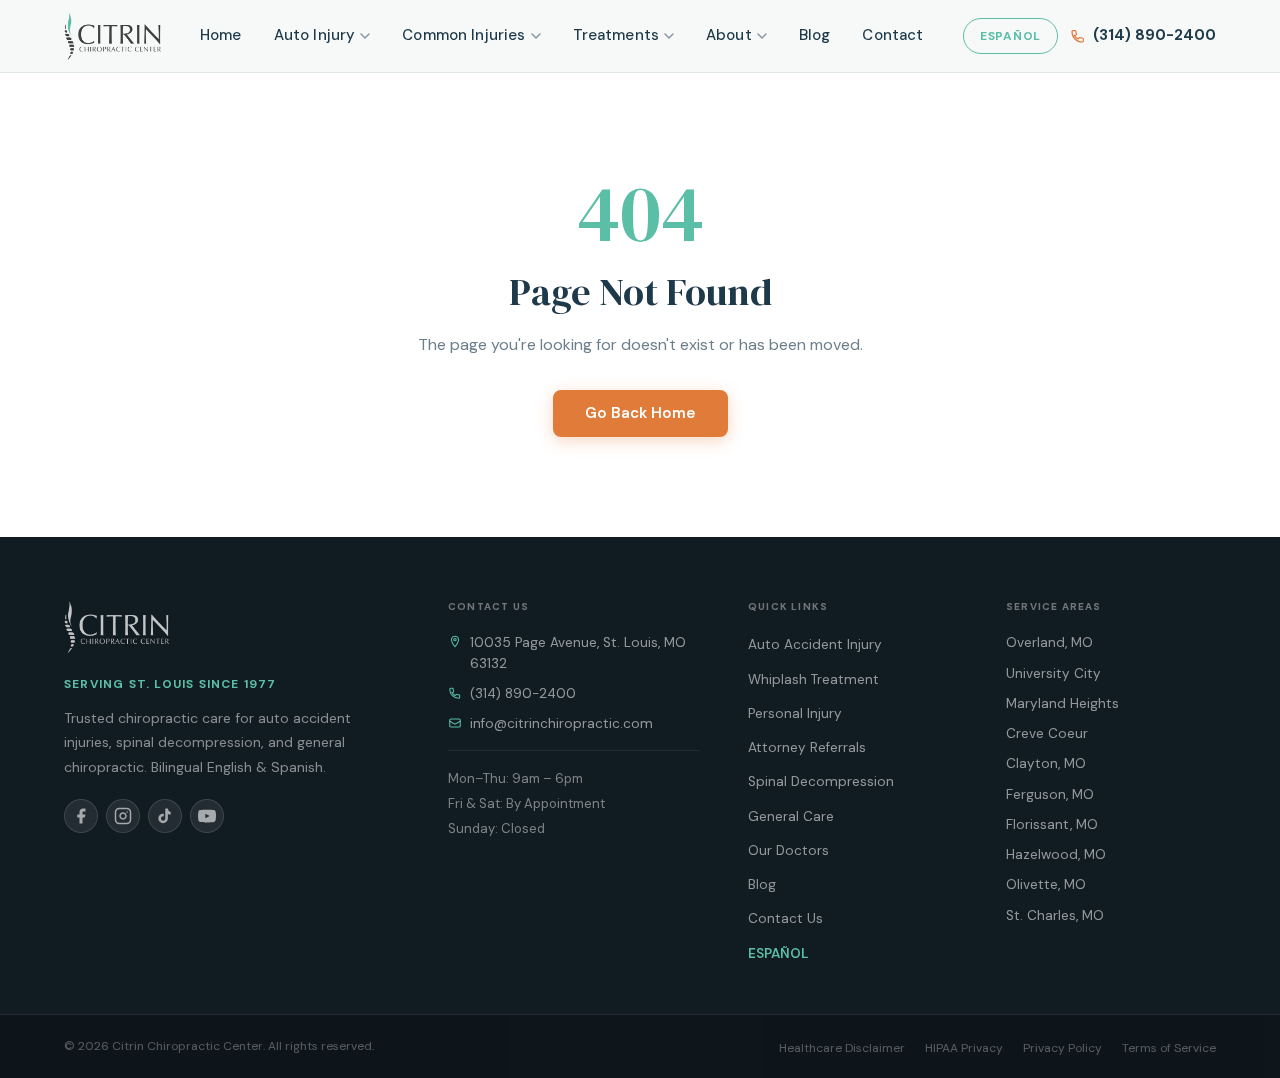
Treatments (616, 35)
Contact (892, 35)
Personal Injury (795, 713)
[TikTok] (165, 816)
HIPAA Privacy (964, 1048)
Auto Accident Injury (815, 644)
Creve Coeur (1047, 733)
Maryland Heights (1062, 703)
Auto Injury (315, 35)
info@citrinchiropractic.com (561, 723)
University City (1053, 673)
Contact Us (785, 918)
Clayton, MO (1046, 763)
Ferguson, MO (1050, 794)
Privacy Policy (1062, 1048)
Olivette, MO (1046, 884)
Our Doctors (788, 850)
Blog (815, 35)
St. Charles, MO (1055, 915)
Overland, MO (1049, 642)
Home (221, 35)
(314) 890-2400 (523, 693)
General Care (791, 816)
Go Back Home (640, 413)
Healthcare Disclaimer (842, 1048)
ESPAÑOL (1010, 36)
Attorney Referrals (807, 747)
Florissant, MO (1052, 824)
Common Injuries (463, 35)
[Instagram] (123, 816)
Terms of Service (1169, 1048)
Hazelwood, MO (1056, 854)
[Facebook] (81, 816)
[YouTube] (207, 816)
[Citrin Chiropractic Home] (116, 627)
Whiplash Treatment (813, 679)
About (729, 35)
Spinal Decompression (821, 781)
